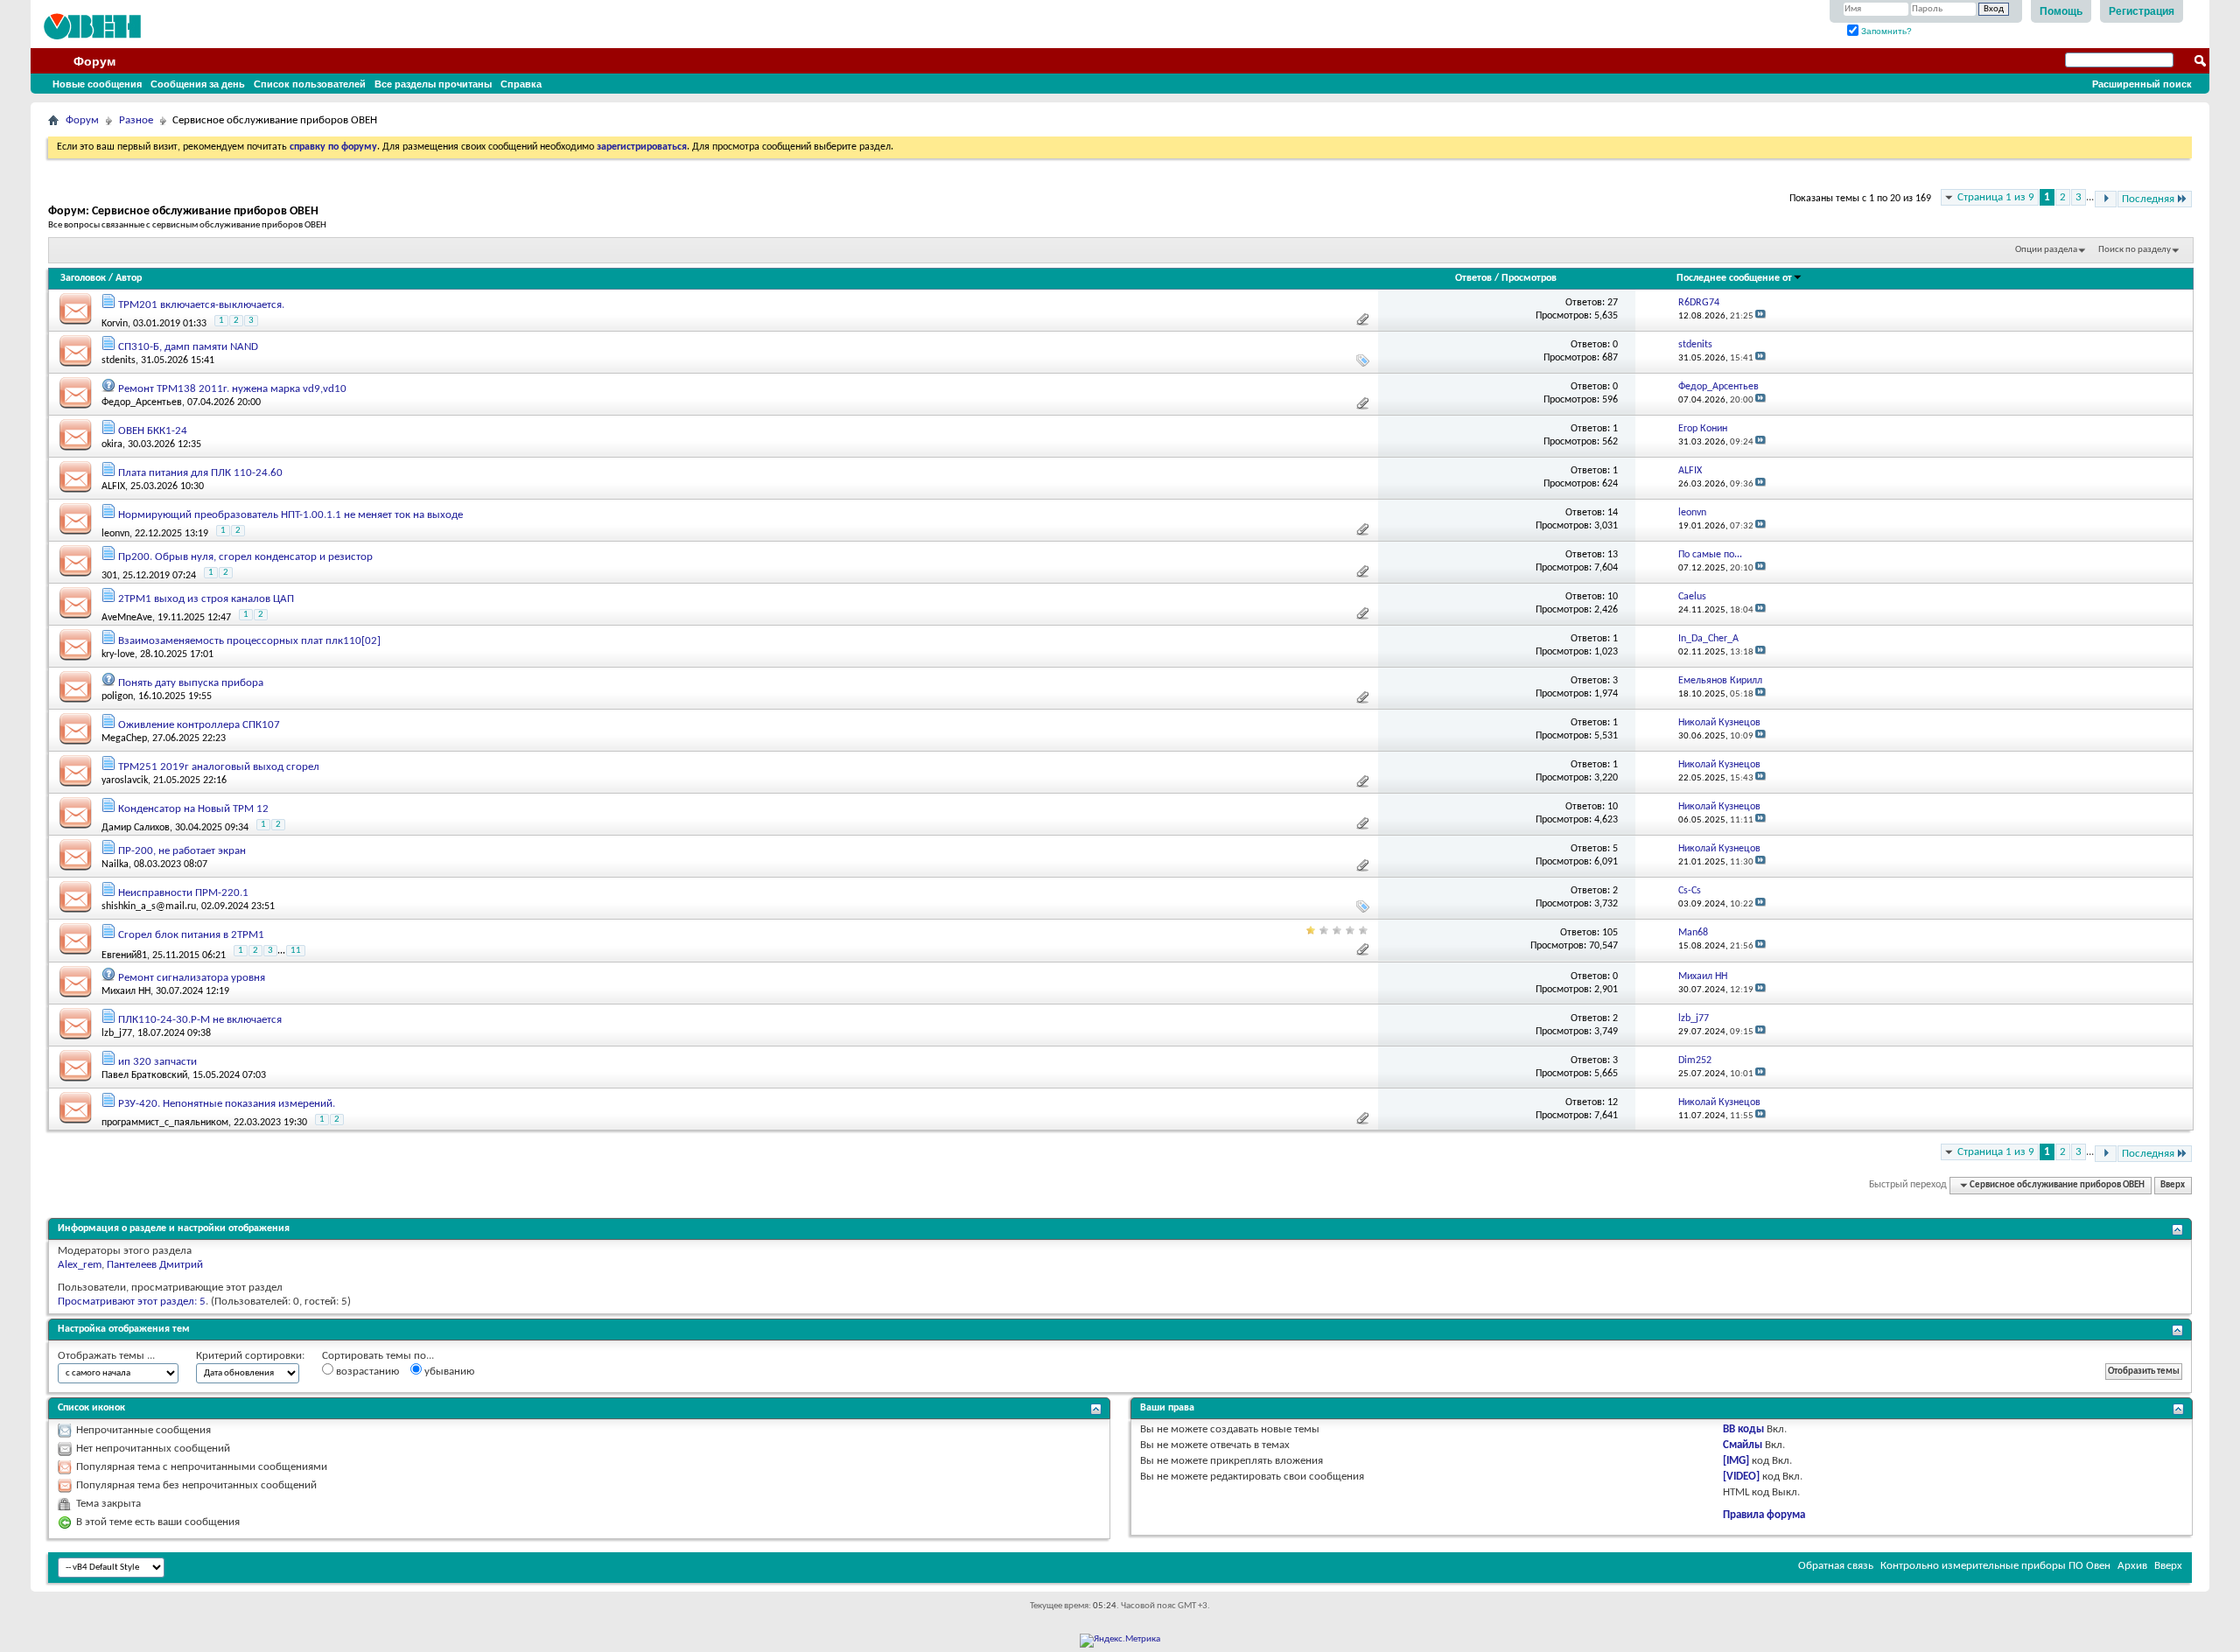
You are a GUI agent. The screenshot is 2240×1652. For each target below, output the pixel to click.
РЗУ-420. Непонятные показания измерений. (227, 1104)
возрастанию (366, 1372)
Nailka (115, 864)
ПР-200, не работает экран (182, 851)
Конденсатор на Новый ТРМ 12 (193, 809)
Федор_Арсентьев (142, 402)
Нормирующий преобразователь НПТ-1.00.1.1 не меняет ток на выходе (290, 515)
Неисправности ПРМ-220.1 (183, 893)
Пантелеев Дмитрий (155, 1265)
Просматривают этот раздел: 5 (132, 1302)
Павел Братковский (144, 1075)
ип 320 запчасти (157, 1062)
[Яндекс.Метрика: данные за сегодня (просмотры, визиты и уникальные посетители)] (1120, 1641)
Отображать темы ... (106, 1356)
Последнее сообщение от (1734, 278)
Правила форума (1764, 1515)
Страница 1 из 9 (1996, 197)
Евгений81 (124, 955)
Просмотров (1529, 278)
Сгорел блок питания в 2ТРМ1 (191, 935)
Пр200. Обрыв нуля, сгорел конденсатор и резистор (245, 557)
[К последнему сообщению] (1760, 316)
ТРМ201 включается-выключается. (201, 305)
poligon (117, 696)
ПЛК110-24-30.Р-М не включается (200, 1020)
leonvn (115, 534)
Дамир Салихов (136, 828)
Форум (94, 61)
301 (109, 576)
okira (112, 444)
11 (296, 951)
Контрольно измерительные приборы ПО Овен (1995, 1566)
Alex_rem (80, 1265)
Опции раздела (2046, 250)
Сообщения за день (198, 84)
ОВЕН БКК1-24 (153, 431)
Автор (129, 278)
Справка (521, 84)
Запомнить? (1885, 31)
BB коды (1743, 1429)
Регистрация (2142, 11)
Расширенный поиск (2142, 84)
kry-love (118, 654)
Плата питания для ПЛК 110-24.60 (200, 473)
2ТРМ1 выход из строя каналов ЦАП (206, 599)
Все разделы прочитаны (433, 84)
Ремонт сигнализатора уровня (192, 978)
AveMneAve (127, 618)
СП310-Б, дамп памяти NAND (188, 347)
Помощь (2061, 11)
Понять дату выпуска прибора (191, 683)
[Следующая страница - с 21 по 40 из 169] (2106, 199)
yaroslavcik (125, 780)
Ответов (1473, 278)
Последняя (2148, 199)
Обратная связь (1836, 1566)
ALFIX (113, 486)
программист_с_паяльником (165, 1123)
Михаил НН (126, 991)
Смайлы (1743, 1445)
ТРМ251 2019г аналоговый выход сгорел (219, 767)
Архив (2132, 1566)
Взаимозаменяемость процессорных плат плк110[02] (249, 641)
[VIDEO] (1741, 1477)
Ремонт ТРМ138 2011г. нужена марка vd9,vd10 (232, 389)
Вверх (2173, 1185)
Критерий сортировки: (250, 1356)
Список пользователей (310, 84)
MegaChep (124, 738)
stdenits (119, 360)
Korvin (115, 324)
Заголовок (83, 278)
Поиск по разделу (2135, 250)
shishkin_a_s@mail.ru (149, 906)
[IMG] (1736, 1461)
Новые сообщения (97, 84)
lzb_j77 (117, 1033)
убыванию (448, 1372)
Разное (136, 120)
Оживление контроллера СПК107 (199, 725)
